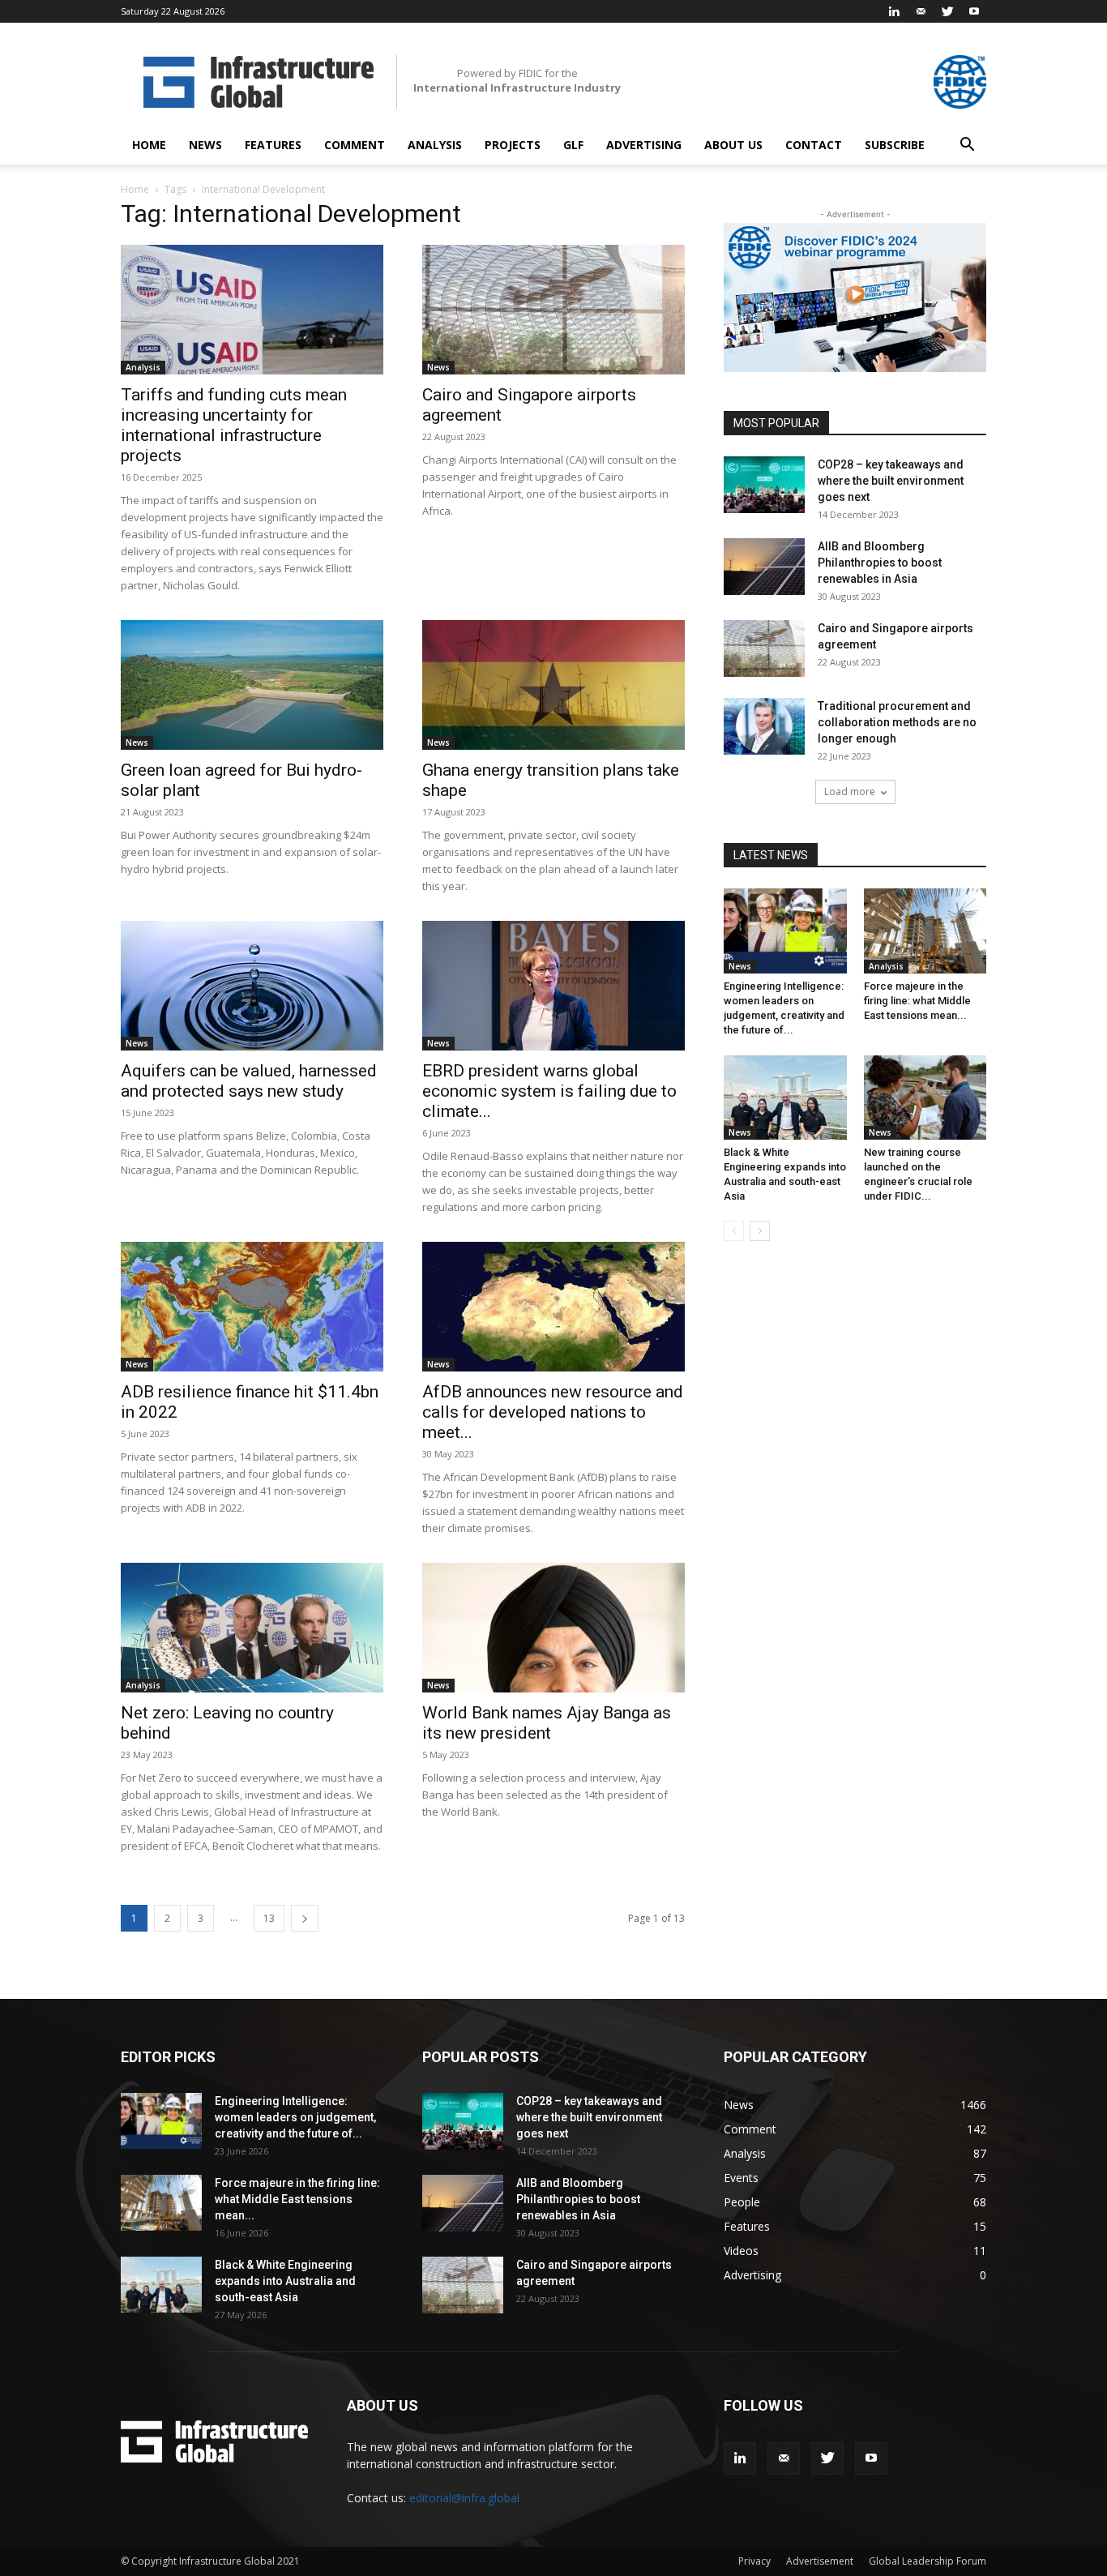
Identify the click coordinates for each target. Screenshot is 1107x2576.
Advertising (644, 145)
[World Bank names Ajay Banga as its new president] (553, 1628)
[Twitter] (947, 11)
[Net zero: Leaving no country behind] (252, 1628)
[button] (967, 146)
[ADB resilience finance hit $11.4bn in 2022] (252, 1307)
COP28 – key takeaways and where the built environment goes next (891, 481)
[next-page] (305, 1918)
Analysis (435, 145)
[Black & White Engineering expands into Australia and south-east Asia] (785, 1098)
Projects (513, 145)
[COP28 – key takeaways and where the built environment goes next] (764, 485)
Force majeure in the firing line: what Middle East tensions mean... (917, 1001)
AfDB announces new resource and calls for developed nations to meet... (553, 1412)
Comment (355, 145)
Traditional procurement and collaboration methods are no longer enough (897, 722)
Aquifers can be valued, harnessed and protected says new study (249, 1081)
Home (149, 145)
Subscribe (895, 145)
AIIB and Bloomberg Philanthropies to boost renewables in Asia (880, 563)
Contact (814, 145)
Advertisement (820, 2561)
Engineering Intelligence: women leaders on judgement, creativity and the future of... (295, 2117)
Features (273, 145)
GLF (573, 145)
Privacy (754, 2561)
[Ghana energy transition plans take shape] (553, 685)
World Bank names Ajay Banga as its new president (547, 1723)
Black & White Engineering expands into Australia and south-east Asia (285, 2281)
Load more (850, 792)
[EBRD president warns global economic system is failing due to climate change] (553, 986)
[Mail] (921, 11)
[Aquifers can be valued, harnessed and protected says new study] (252, 986)
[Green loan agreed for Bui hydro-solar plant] (252, 685)
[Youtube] (974, 11)
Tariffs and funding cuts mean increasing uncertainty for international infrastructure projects (234, 425)
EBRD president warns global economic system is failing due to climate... (549, 1091)
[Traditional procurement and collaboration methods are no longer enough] (764, 726)
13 (269, 1918)
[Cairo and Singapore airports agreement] (553, 310)
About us (733, 145)
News (205, 145)
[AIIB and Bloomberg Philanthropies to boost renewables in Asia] (764, 567)
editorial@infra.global (464, 2498)
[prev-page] (734, 1231)
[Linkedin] (894, 11)
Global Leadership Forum (927, 2561)
